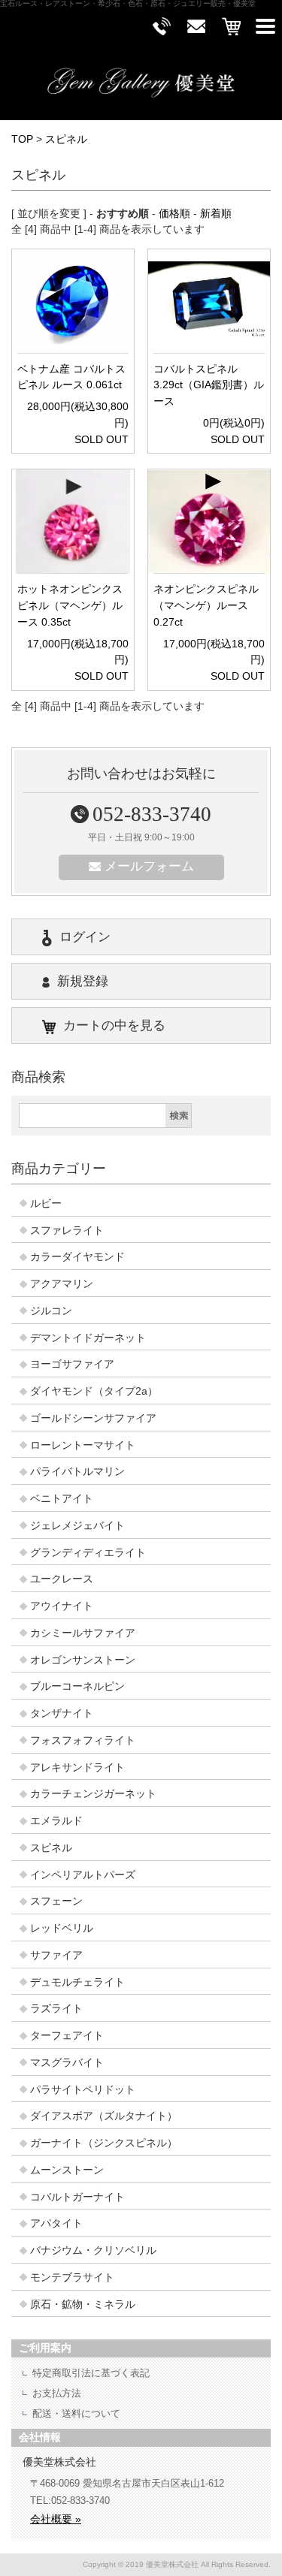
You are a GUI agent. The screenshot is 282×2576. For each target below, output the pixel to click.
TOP (22, 139)
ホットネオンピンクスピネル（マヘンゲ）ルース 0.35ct (70, 606)
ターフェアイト (67, 2036)
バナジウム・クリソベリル (93, 2250)
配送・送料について (76, 2413)
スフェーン (56, 1901)
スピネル (66, 139)
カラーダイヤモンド (77, 1257)
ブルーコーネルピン (77, 1686)
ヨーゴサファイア (72, 1364)
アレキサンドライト (77, 1768)
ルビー (46, 1204)
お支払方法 (57, 2393)
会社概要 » (56, 2519)
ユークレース (62, 1579)
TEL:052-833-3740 (70, 2501)
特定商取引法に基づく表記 (91, 2373)
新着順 (216, 214)
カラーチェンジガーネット (93, 1794)
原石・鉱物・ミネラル (83, 2305)
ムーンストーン (67, 2170)
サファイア (56, 1955)
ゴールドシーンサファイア (93, 1418)
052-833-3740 (152, 814)
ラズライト (56, 2009)
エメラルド (56, 1821)
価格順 (174, 214)
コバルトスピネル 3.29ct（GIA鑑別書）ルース (209, 386)
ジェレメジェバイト (77, 1526)
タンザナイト (62, 1713)
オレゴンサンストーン (83, 1660)
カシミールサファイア (83, 1633)
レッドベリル (62, 1928)
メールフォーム (149, 866)
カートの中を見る (114, 1026)
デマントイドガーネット (88, 1338)
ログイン (85, 937)
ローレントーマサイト (83, 1445)
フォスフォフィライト (83, 1740)
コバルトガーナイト (77, 2197)
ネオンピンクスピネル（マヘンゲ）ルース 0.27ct (206, 606)
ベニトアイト (62, 1499)
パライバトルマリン (77, 1472)
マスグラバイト (67, 2063)
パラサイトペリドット (83, 2090)
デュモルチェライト (77, 1982)
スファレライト (67, 1231)
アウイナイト (62, 1606)
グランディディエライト (88, 1553)
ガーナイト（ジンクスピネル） (104, 2143)
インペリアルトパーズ (83, 1875)
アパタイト (56, 2223)
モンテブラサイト (72, 2277)
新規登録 (83, 981)
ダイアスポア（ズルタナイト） (104, 2116)
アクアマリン (62, 1284)
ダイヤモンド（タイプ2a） (94, 1391)
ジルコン (51, 1311)
